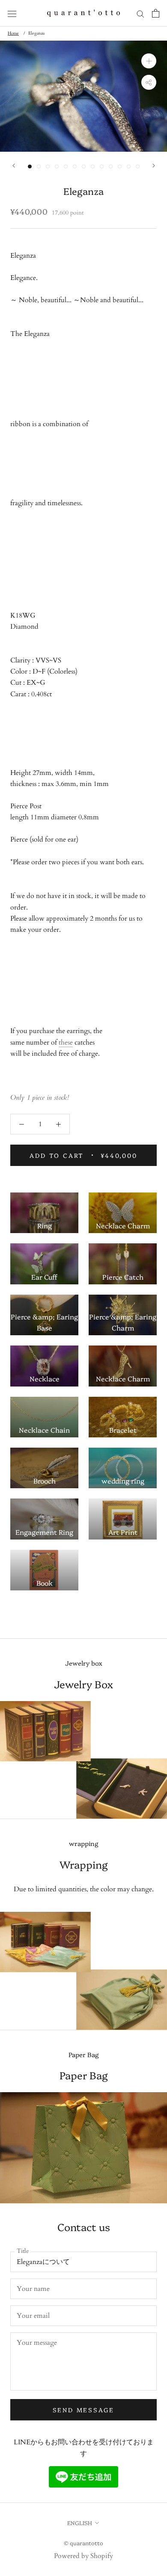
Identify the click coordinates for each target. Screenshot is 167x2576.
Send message (84, 2410)
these (66, 1042)
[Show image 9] (102, 166)
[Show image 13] (138, 166)
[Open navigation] (12, 13)
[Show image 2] (39, 166)
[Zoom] (149, 61)
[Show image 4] (57, 166)
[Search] (140, 13)
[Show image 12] (129, 166)
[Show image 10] (111, 166)
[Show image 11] (120, 166)
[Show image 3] (48, 166)
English (80, 2523)
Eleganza (36, 33)
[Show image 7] (84, 166)
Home (13, 33)
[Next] (154, 166)
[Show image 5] (66, 166)
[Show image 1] (30, 166)
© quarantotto (83, 2543)
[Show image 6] (75, 166)
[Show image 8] (93, 166)
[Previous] (14, 166)
